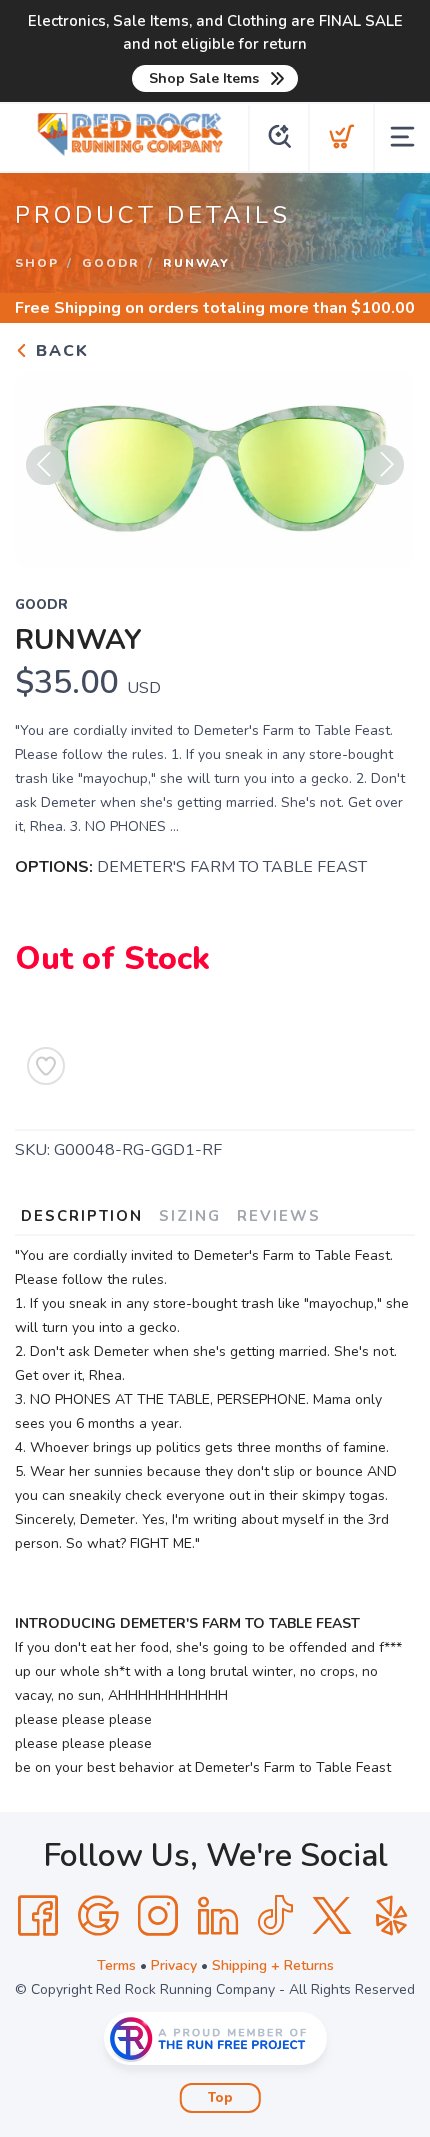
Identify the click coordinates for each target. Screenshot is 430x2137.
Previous (46, 465)
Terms (116, 1965)
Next (384, 465)
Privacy (174, 1965)
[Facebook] (38, 1916)
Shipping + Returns (273, 1965)
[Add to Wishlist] (46, 1066)
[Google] (98, 1916)
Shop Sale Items (204, 78)
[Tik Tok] (275, 1916)
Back (59, 351)
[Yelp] (392, 1916)
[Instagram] (158, 1916)
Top (220, 2098)
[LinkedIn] (218, 1916)
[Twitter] (332, 1916)
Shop (37, 263)
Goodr (111, 263)
